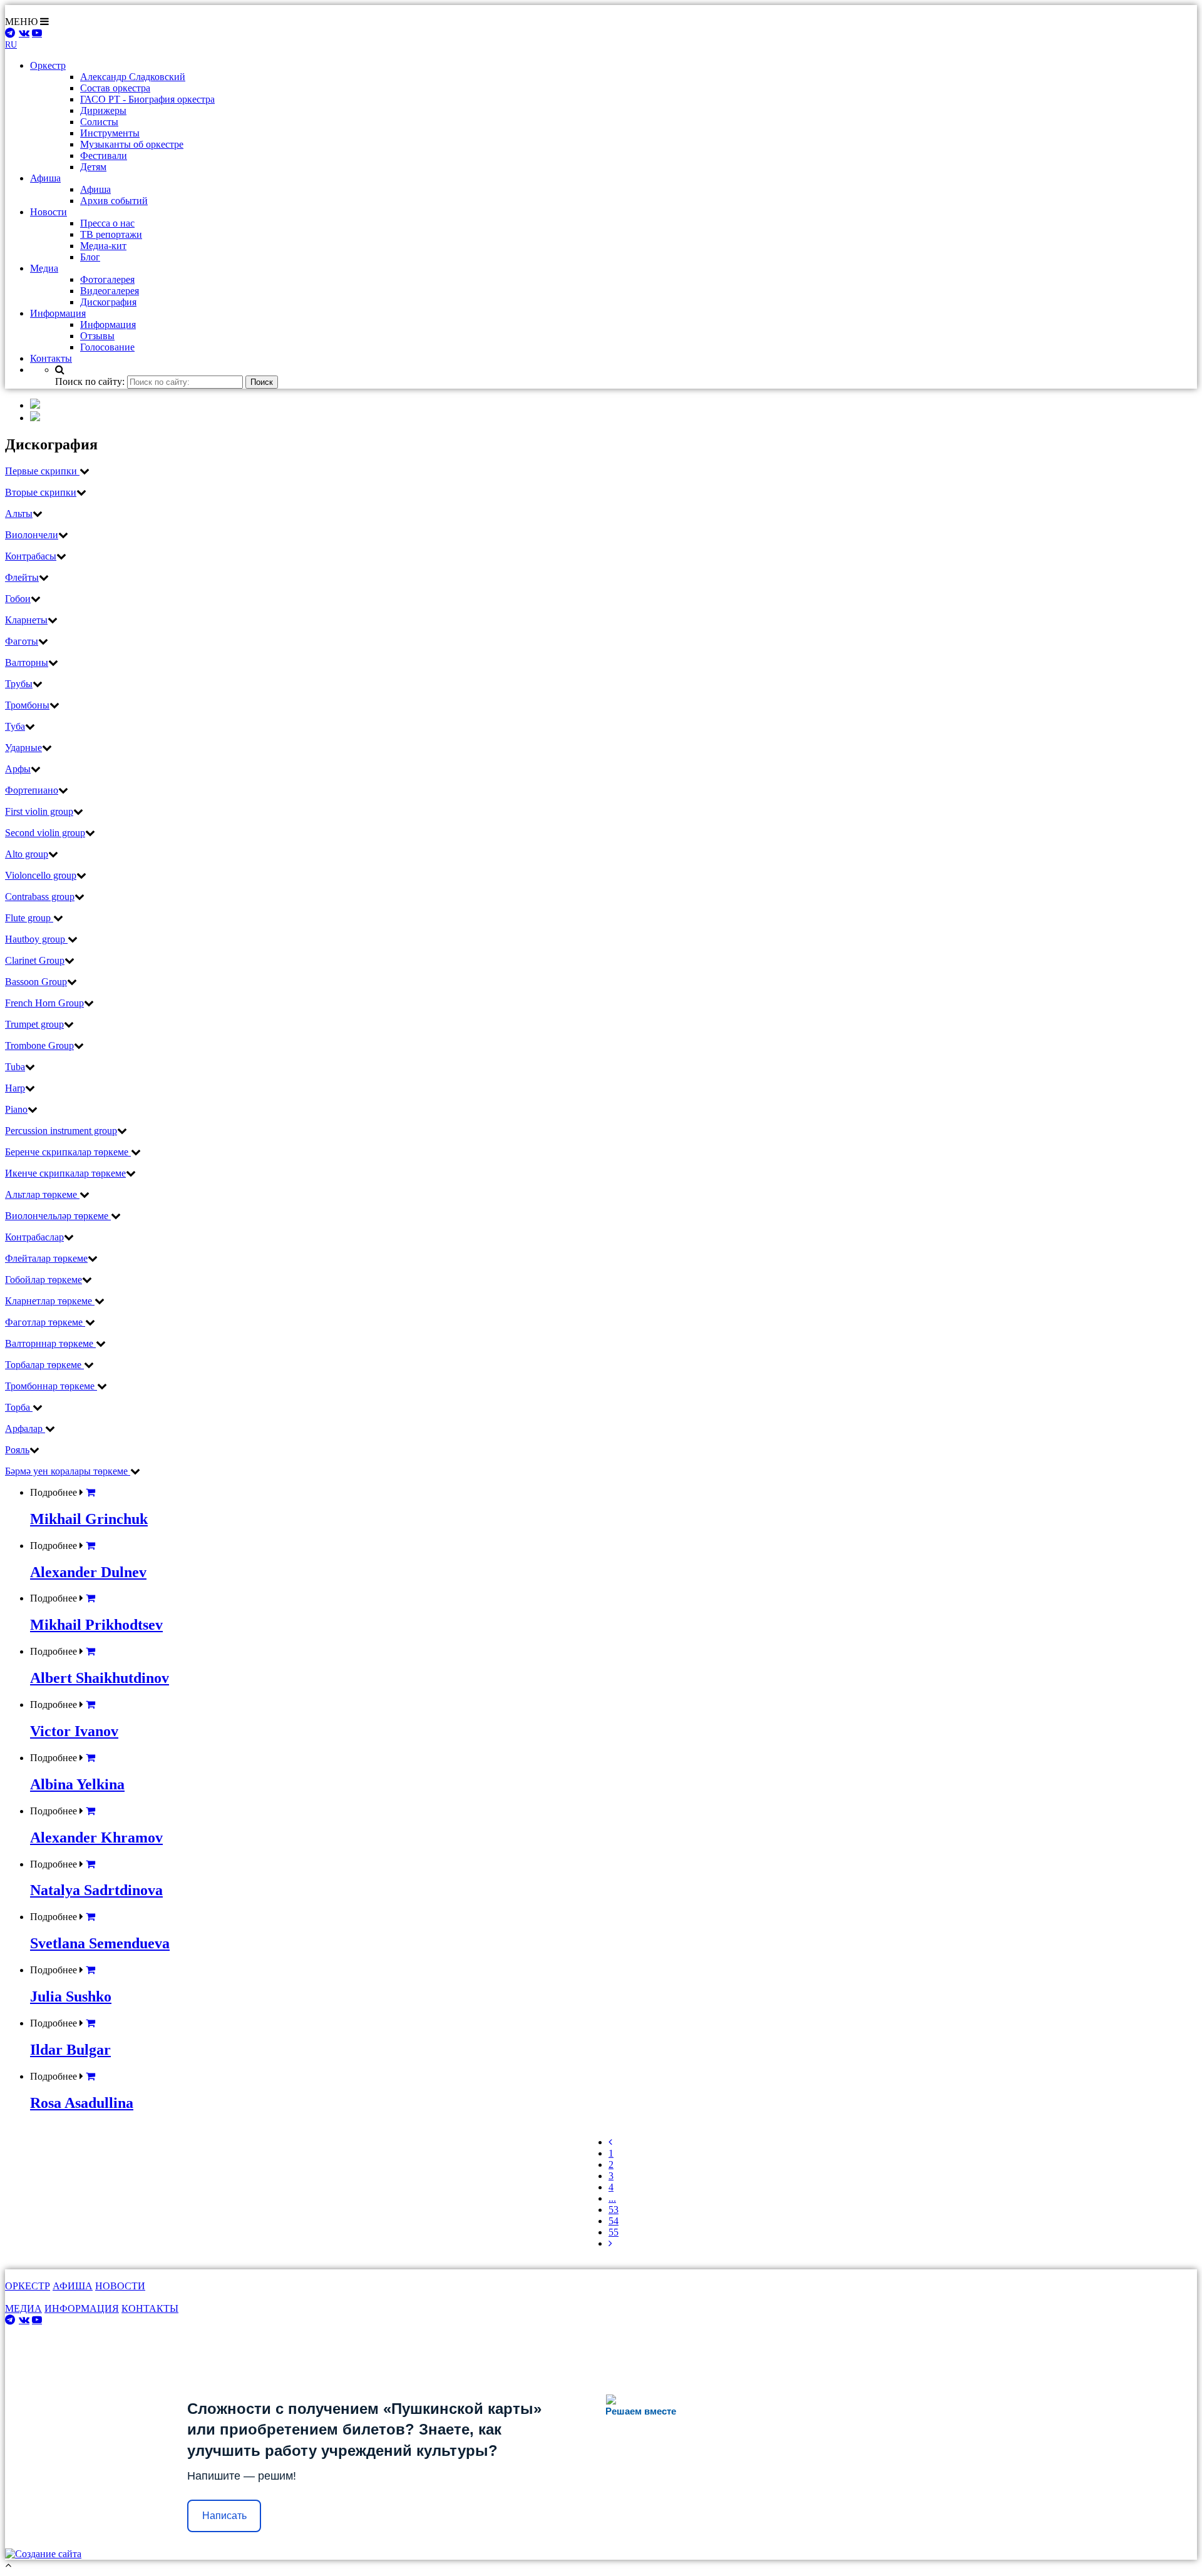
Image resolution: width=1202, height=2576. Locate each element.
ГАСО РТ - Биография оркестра (147, 99)
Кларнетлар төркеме (50, 1301)
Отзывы (97, 336)
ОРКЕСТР (28, 2286)
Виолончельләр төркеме (58, 1216)
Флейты (22, 577)
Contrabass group (40, 897)
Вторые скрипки (41, 492)
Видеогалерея (110, 291)
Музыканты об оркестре (132, 144)
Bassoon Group (36, 982)
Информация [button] (58, 313)
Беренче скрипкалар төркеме (68, 1152)
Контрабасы (31, 556)
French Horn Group (44, 1003)
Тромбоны (27, 705)
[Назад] (610, 2142)
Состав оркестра (115, 88)
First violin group (39, 811)
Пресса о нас (107, 223)
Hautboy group (36, 939)
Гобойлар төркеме (44, 1280)
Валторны (27, 662)
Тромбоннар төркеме (51, 1386)
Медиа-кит (103, 246)
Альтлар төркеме (42, 1194)
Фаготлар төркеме (45, 1322)
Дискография (108, 302)
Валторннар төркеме (50, 1343)
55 (614, 2232)
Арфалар (25, 1429)
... (612, 2198)
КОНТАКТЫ (150, 2308)
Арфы (18, 769)
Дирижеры (103, 110)
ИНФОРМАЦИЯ (82, 2308)
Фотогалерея (107, 279)
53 (614, 2210)
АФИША (73, 2286)
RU (11, 45)
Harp (15, 1088)
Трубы (19, 684)
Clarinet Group (35, 960)
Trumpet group (34, 1024)
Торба (19, 1407)
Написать (224, 2516)
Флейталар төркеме (46, 1258)
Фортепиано (32, 790)
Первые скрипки (42, 471)
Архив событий (114, 201)
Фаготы (22, 641)
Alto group (27, 854)
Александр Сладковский (133, 77)
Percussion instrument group (61, 1131)
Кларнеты (26, 620)
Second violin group (45, 833)
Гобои (18, 599)
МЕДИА (23, 2308)
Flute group (29, 918)
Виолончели (32, 535)
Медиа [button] (44, 268)
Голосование (107, 347)
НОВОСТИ (120, 2286)
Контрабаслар (34, 1237)
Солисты (99, 122)
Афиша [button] (45, 178)
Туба (15, 726)
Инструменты (110, 133)
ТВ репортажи (111, 234)
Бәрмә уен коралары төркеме (68, 1471)
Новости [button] (49, 212)
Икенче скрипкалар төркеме (65, 1173)
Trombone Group (39, 1045)
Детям (93, 167)
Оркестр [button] (48, 65)
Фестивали (104, 156)
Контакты (51, 358)
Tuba (15, 1067)
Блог (90, 257)
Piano (16, 1109)
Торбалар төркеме (44, 1365)
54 (614, 2221)
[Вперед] (610, 2243)
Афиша (95, 189)
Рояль (17, 1450)
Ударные (23, 748)
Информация (108, 325)
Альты (19, 514)
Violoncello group (41, 875)
